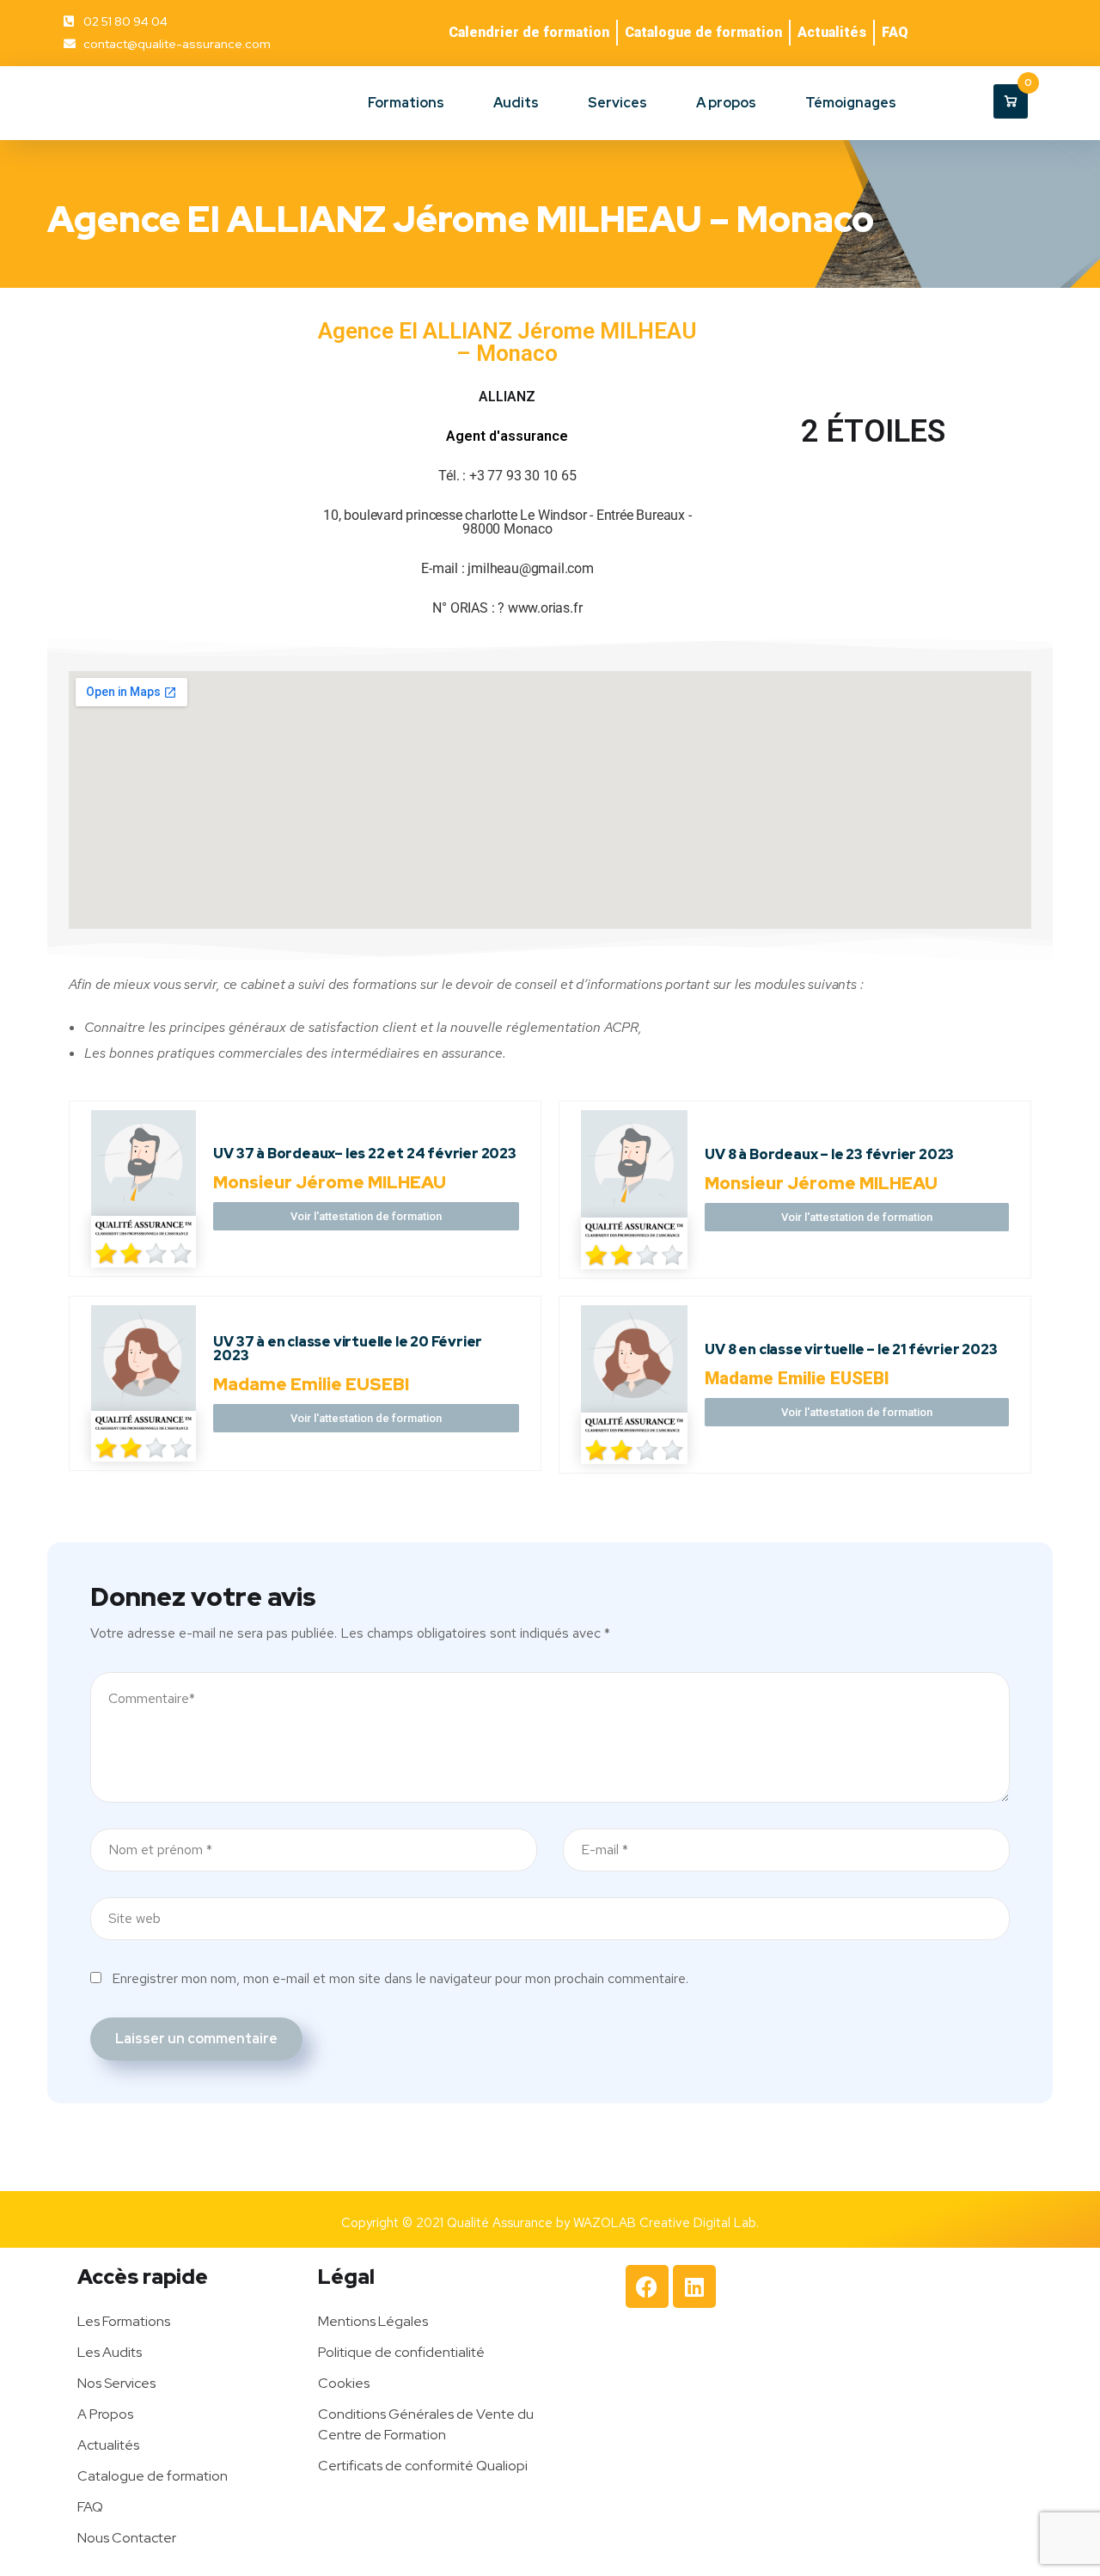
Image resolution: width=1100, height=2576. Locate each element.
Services (617, 103)
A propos (726, 103)
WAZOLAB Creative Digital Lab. (666, 2223)
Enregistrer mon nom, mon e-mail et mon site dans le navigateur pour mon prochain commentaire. (400, 1978)
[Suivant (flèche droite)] (1070, 1288)
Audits (516, 103)
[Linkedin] (694, 2286)
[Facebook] (647, 2286)
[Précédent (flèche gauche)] (30, 1288)
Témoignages (851, 103)
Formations (406, 103)
